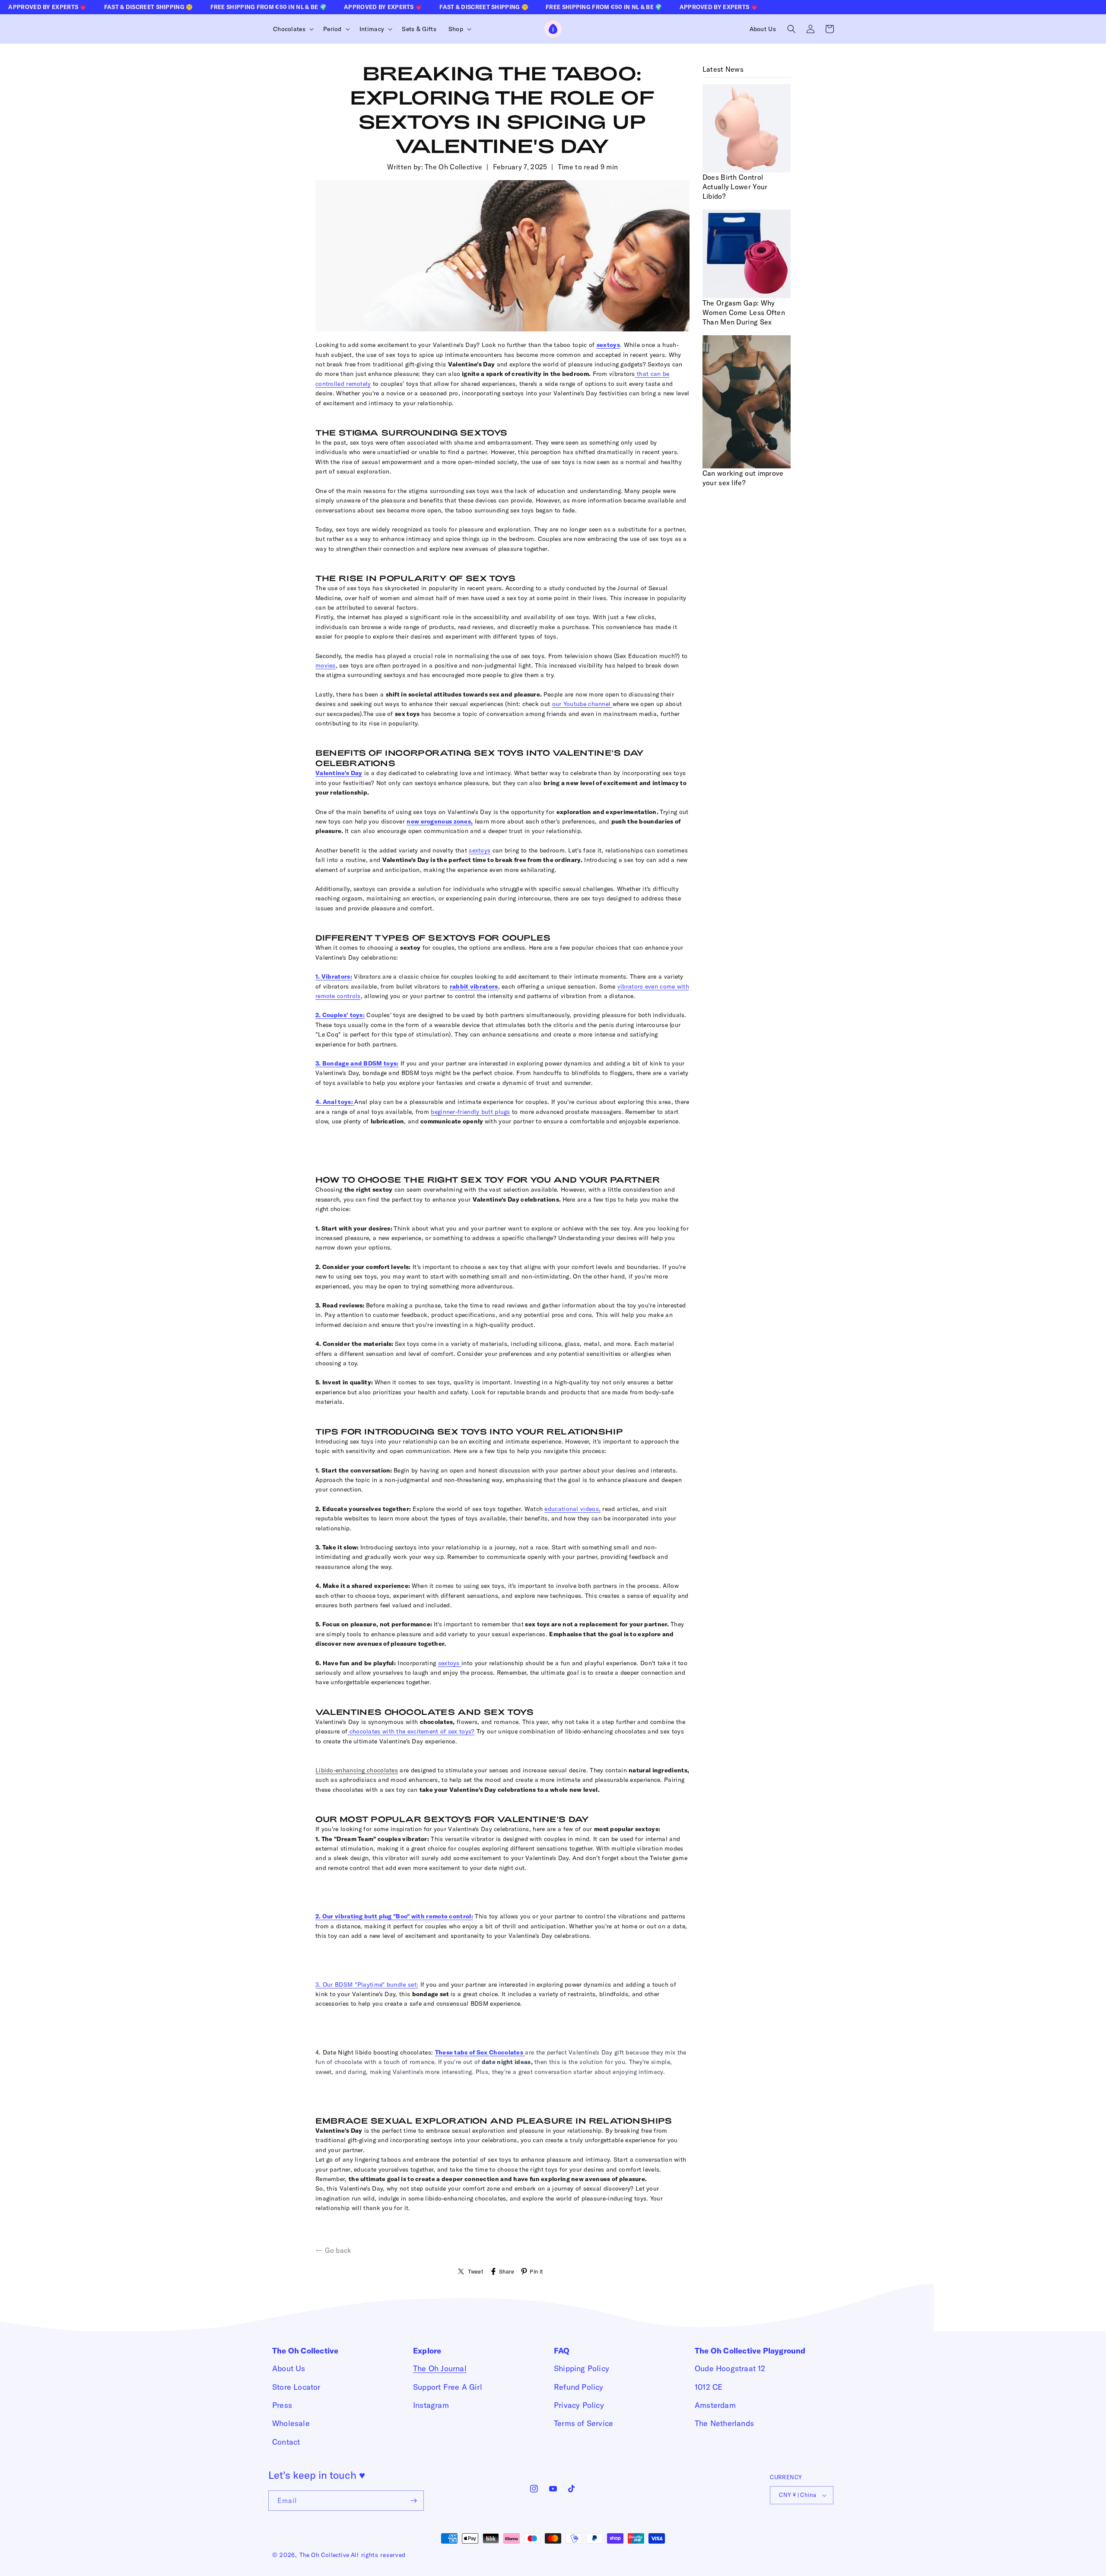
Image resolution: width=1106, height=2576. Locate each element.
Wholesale (291, 2423)
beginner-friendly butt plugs (470, 1112)
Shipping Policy (582, 2368)
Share (507, 2271)
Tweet (476, 2271)
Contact (286, 2442)
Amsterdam (715, 2405)
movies (326, 665)
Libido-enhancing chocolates (357, 1770)
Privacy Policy (579, 2405)
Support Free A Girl (448, 2387)
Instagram (431, 2405)
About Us (289, 2368)
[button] (292, 29)
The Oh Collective (324, 2555)
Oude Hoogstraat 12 (730, 2368)
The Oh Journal (440, 2368)
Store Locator (296, 2387)
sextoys (480, 850)
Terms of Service (583, 2423)
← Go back (334, 2250)
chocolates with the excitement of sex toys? (412, 1731)
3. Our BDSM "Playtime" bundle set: (367, 1984)
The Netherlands (724, 2423)
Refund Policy (579, 2387)
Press (282, 2405)
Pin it (536, 2271)
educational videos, (572, 1509)
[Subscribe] (414, 2501)
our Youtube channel (582, 704)
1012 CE (709, 2387)
